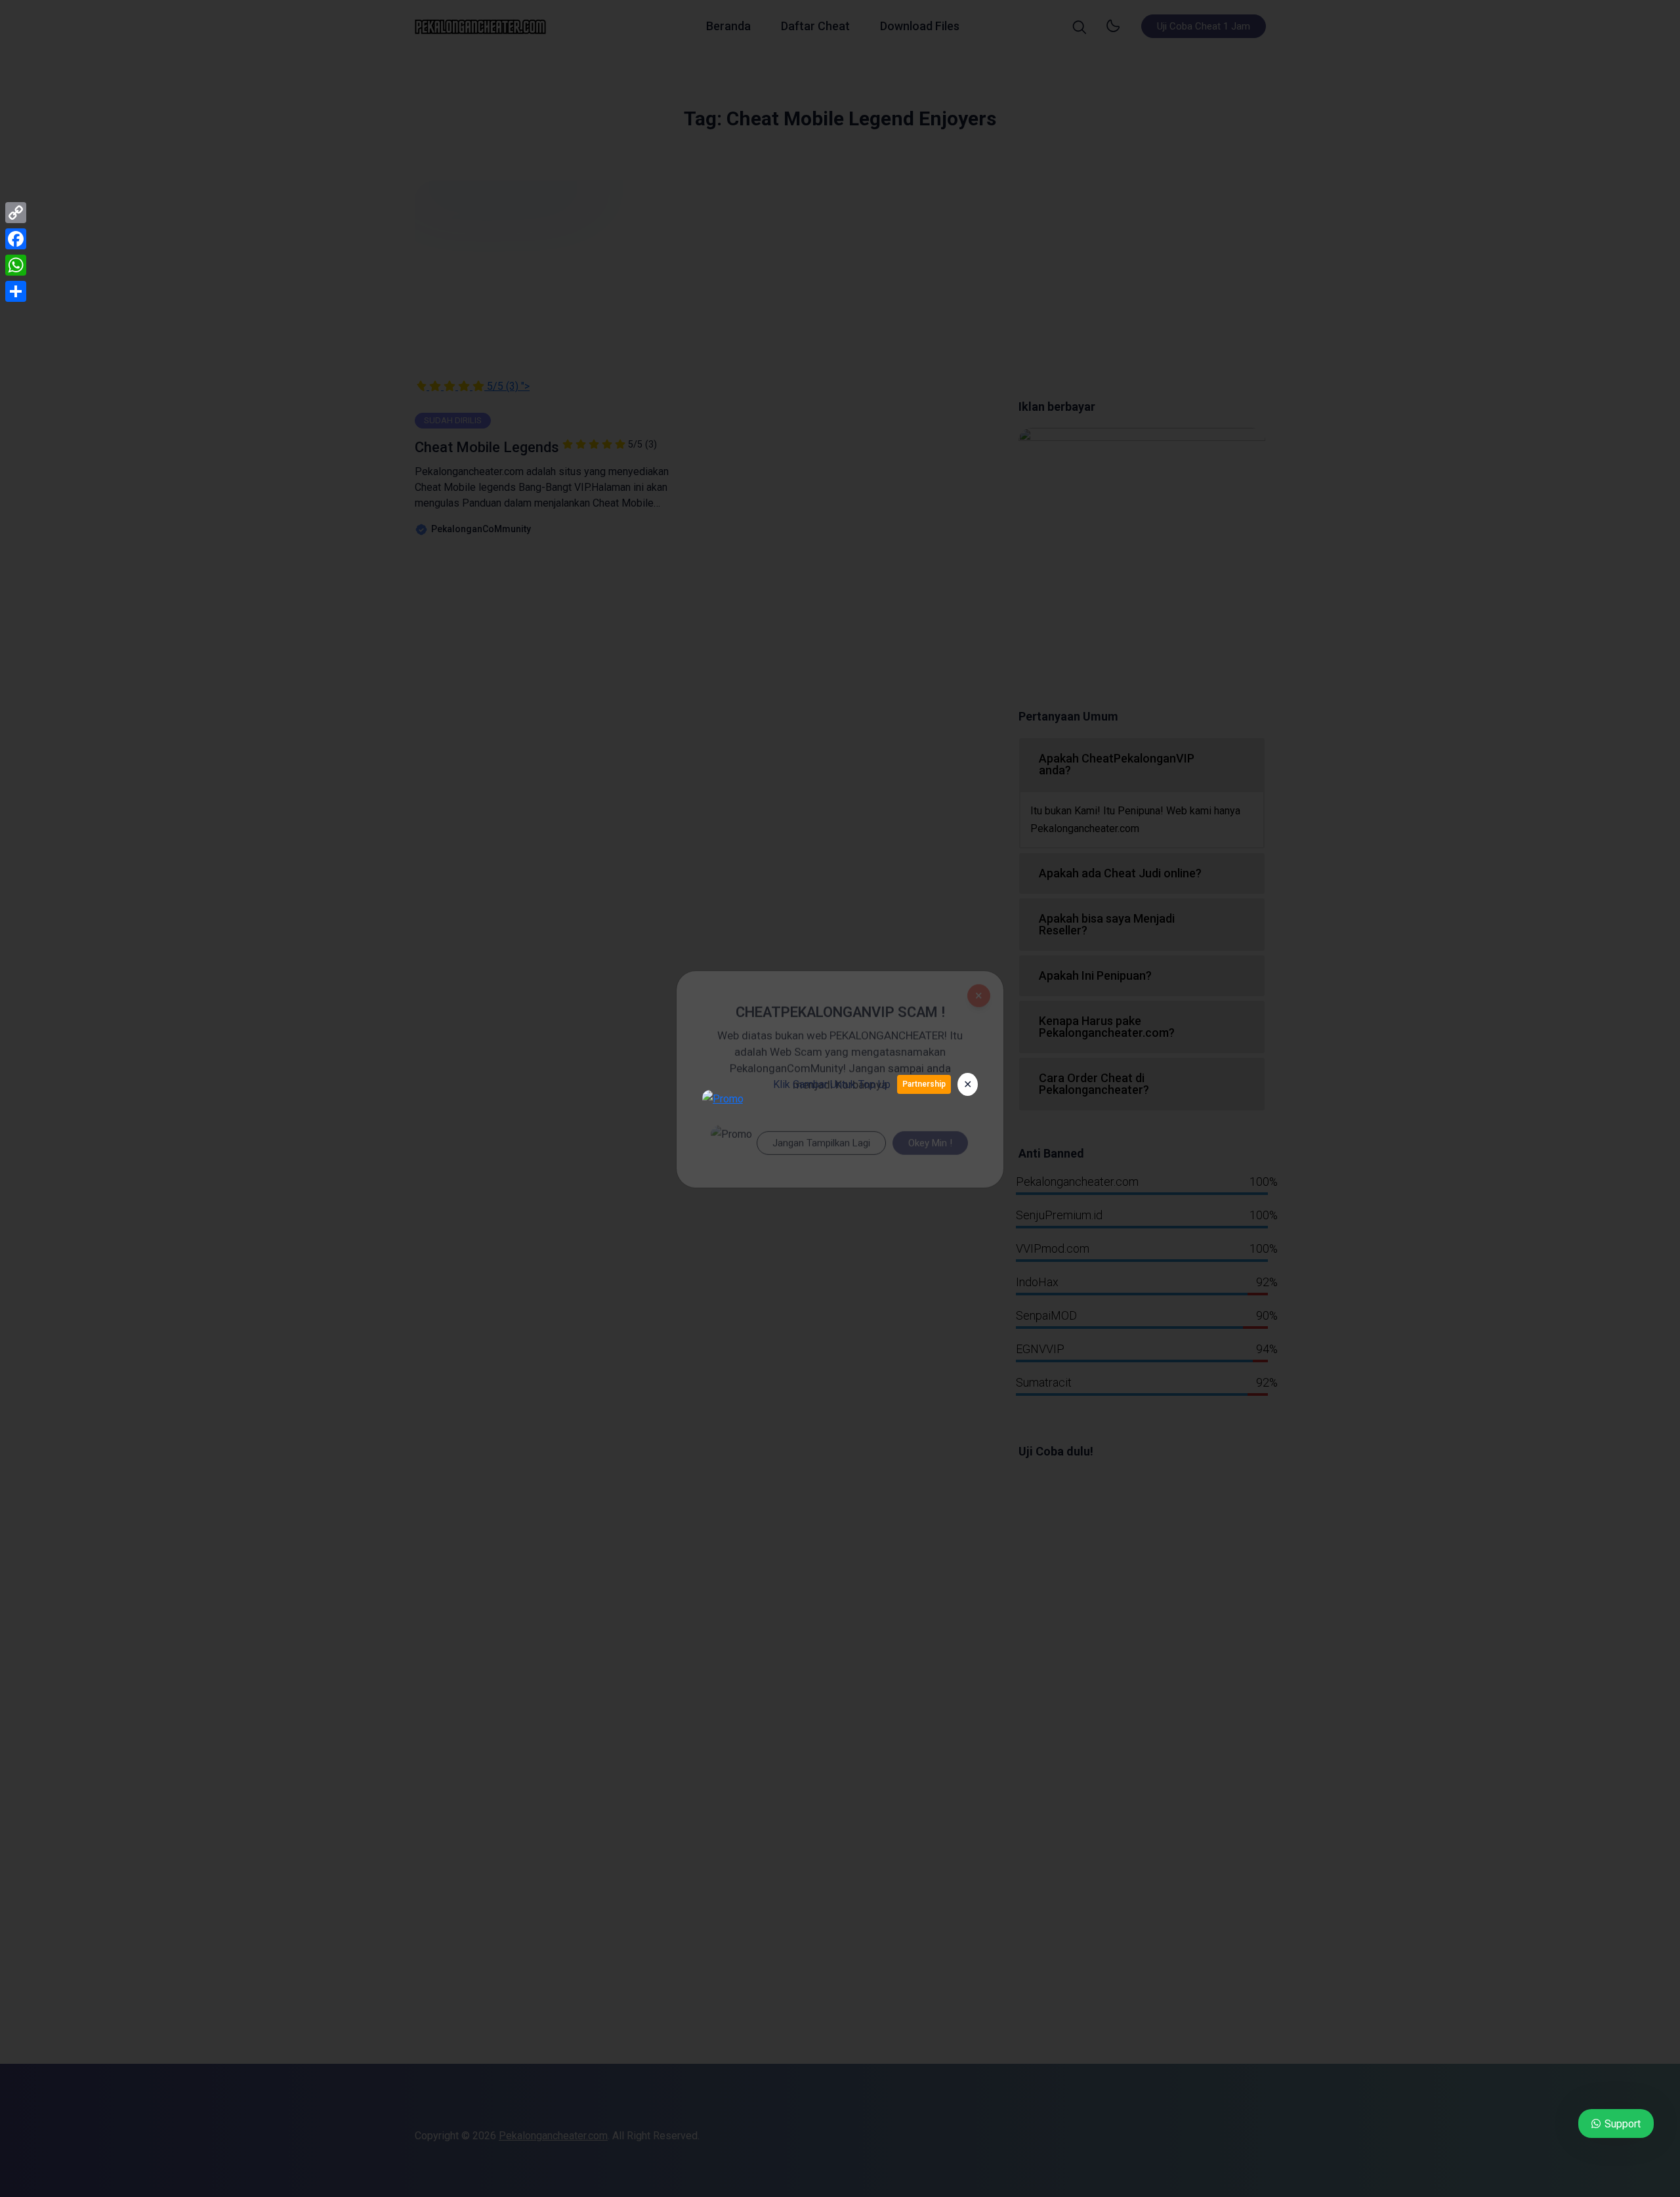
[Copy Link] (16, 213)
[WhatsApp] (16, 265)
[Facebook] (16, 239)
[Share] (16, 291)
